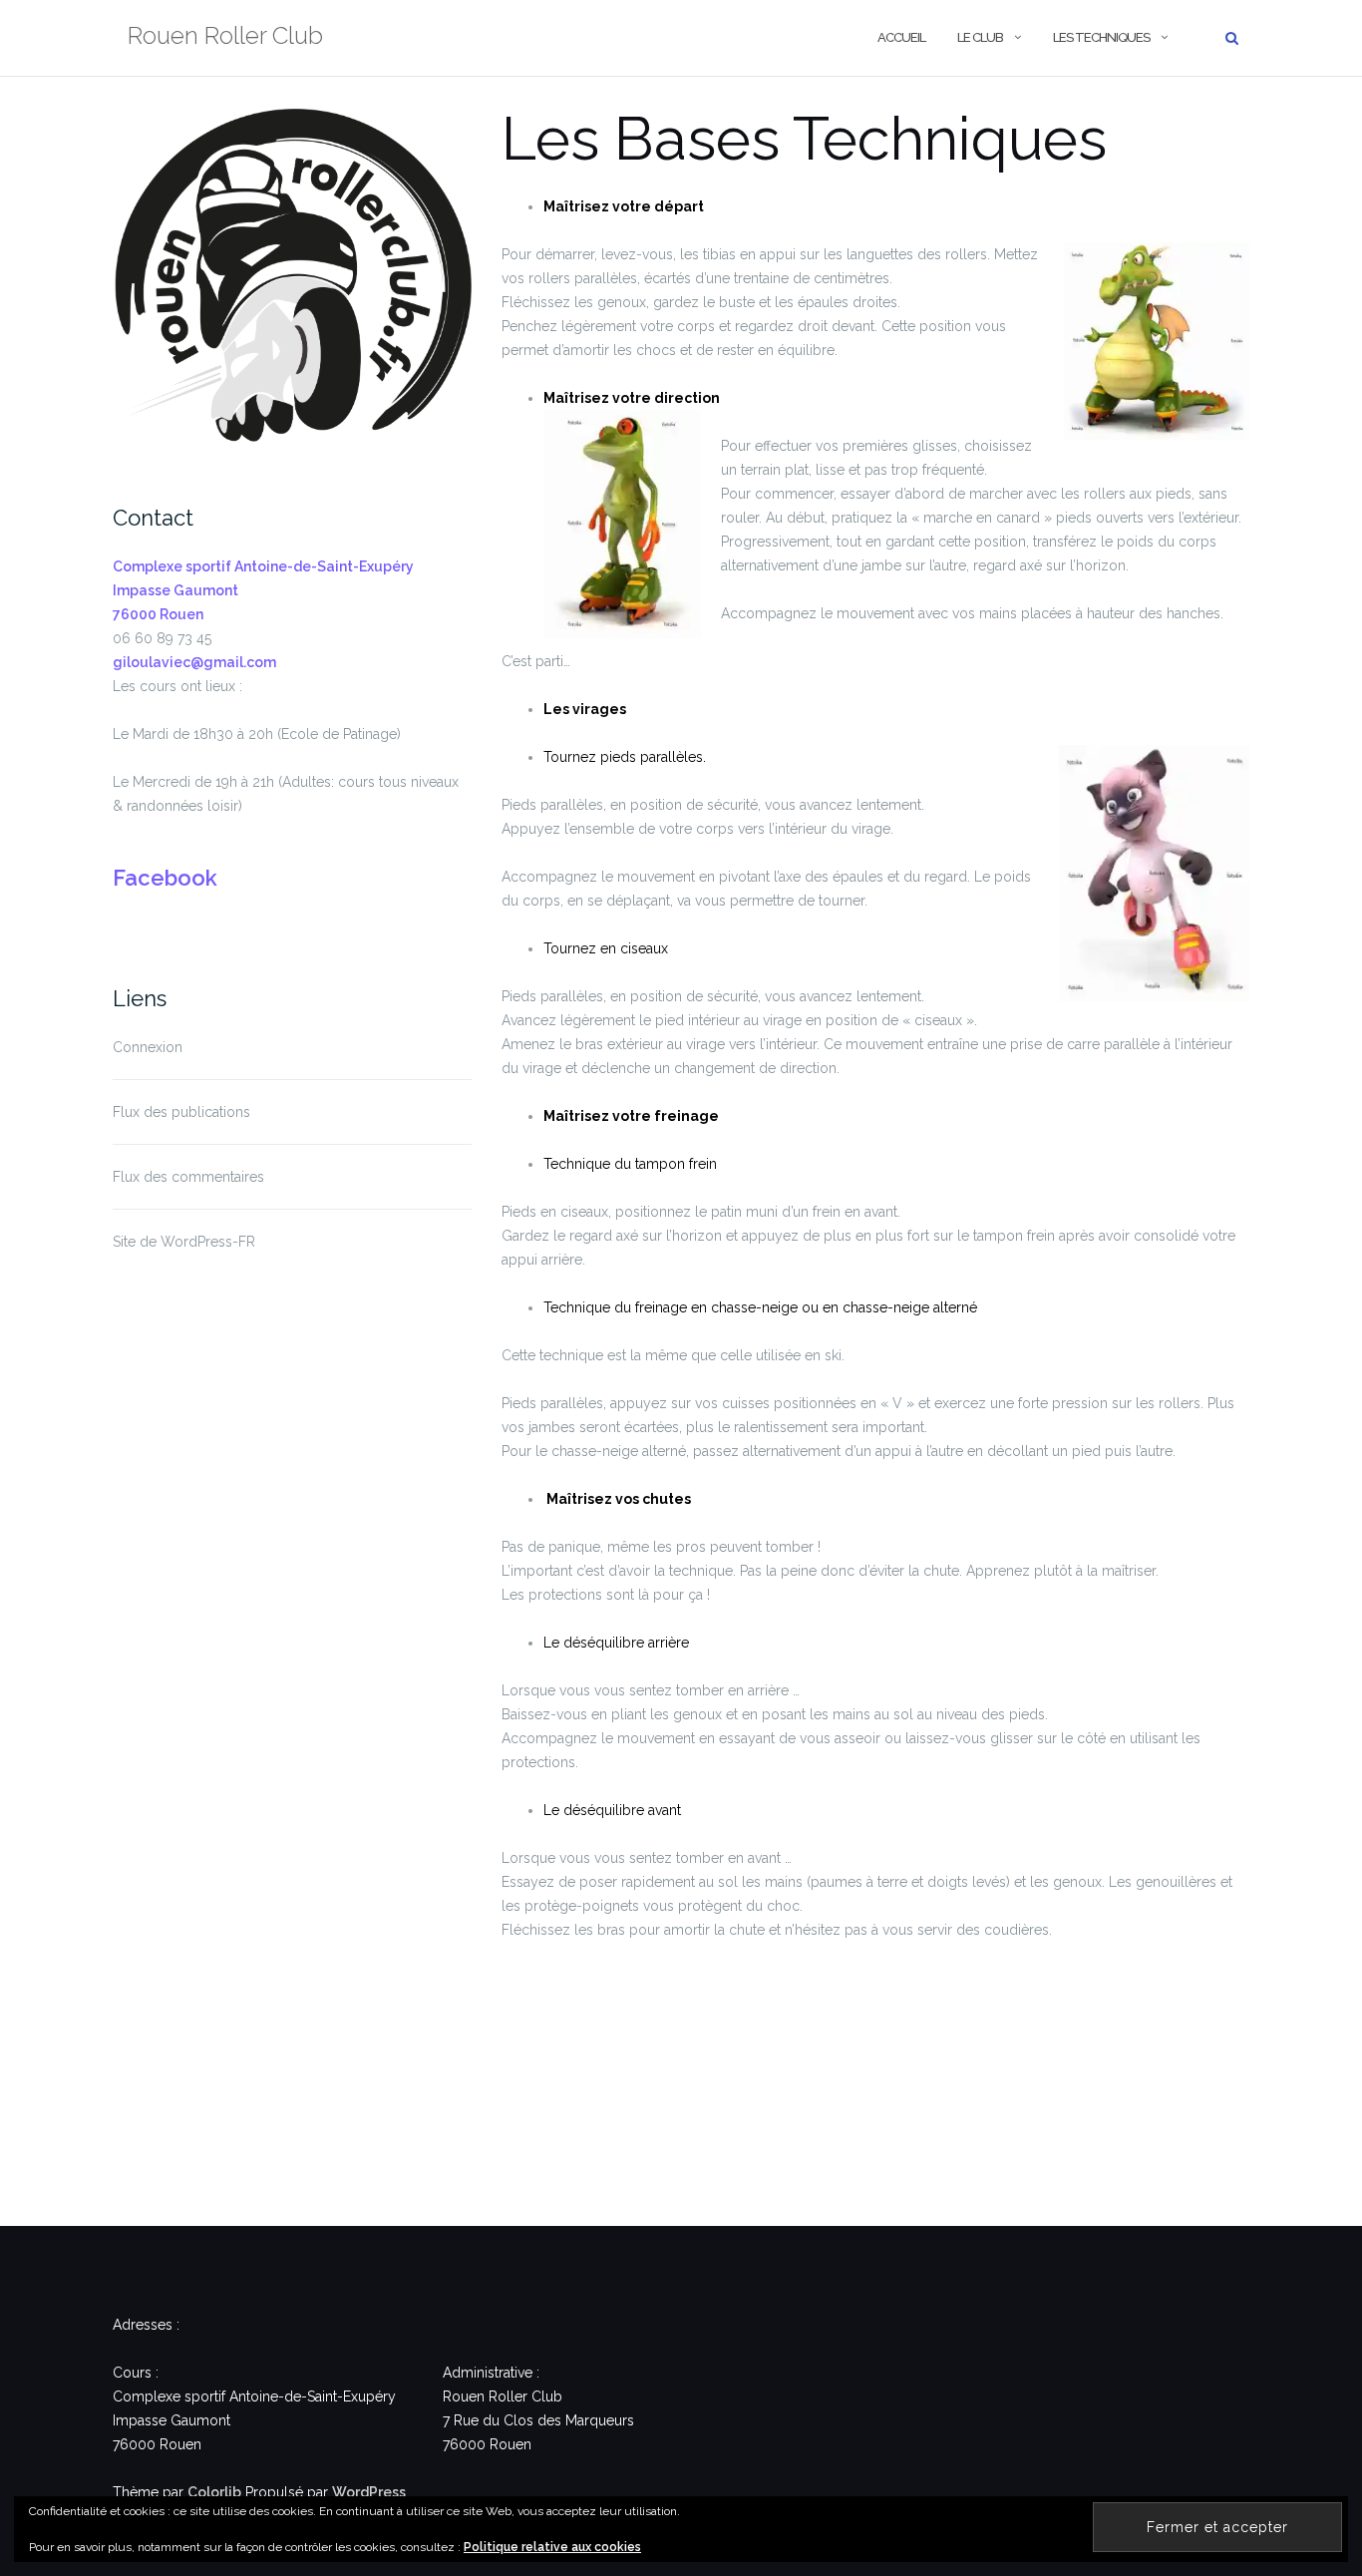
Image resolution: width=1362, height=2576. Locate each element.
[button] (292, 284)
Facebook (165, 878)
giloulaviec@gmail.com (194, 662)
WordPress (369, 2492)
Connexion (148, 1047)
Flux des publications (181, 1112)
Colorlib (214, 2492)
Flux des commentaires (188, 1177)
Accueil (901, 37)
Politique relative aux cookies (552, 2547)
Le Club (980, 37)
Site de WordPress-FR (184, 1242)
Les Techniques (1101, 37)
